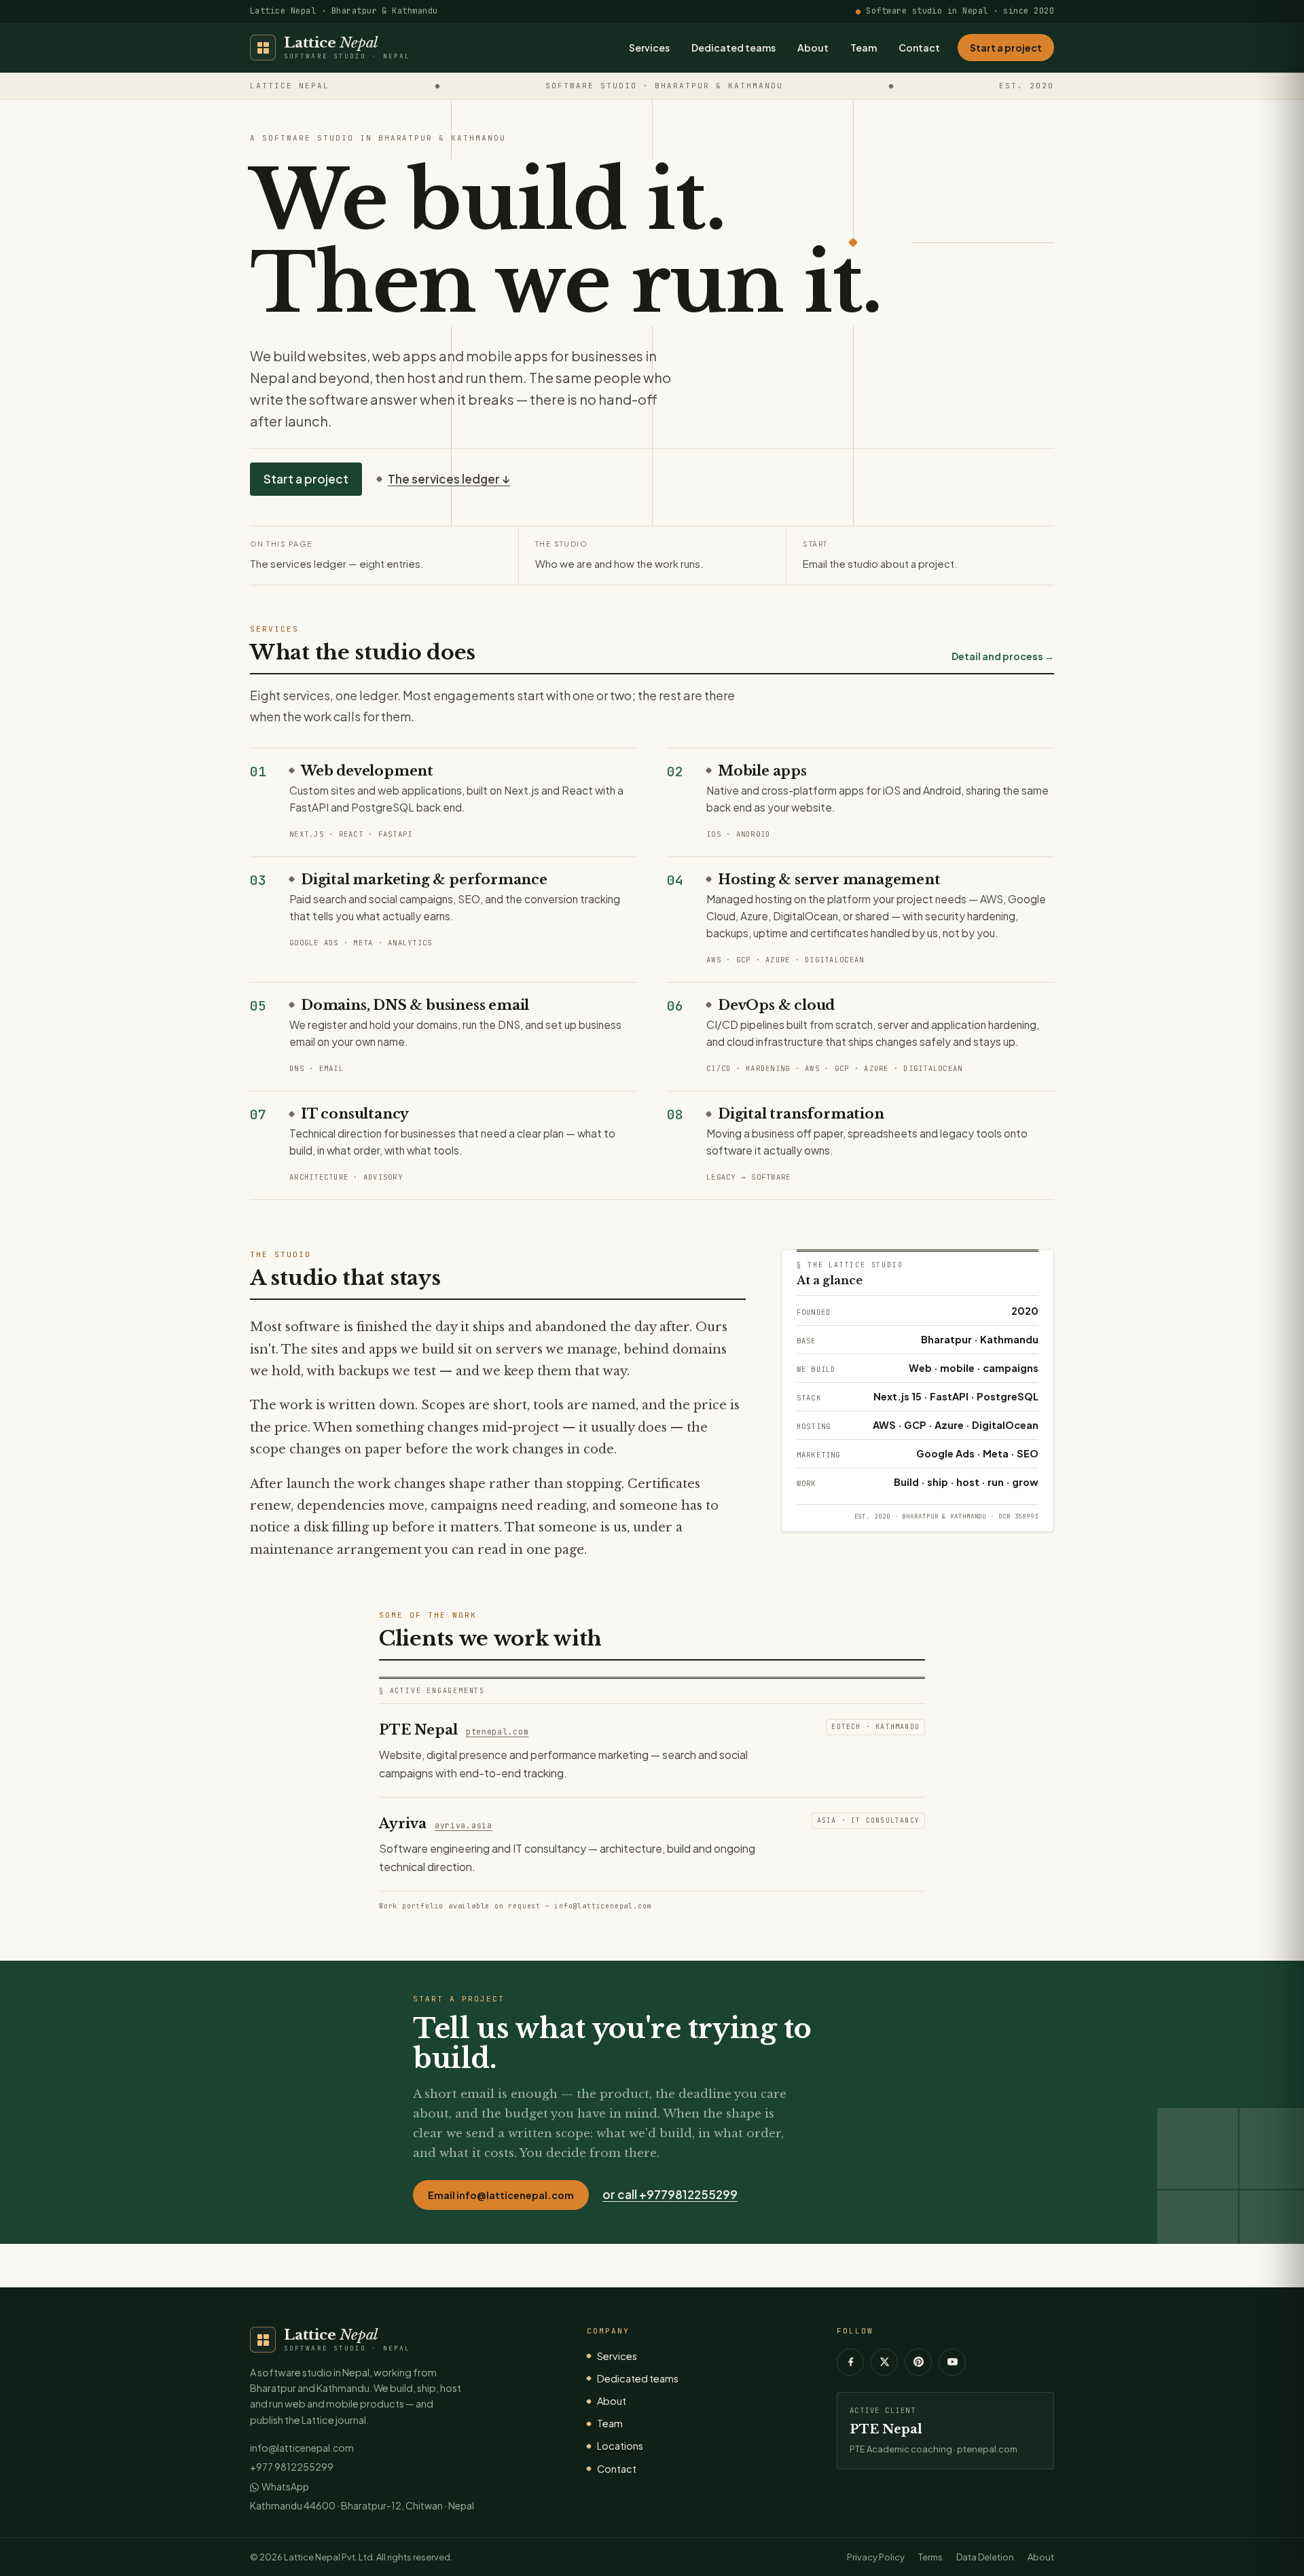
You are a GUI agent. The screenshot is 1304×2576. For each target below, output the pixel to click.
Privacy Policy (876, 2557)
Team (864, 48)
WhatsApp (285, 2486)
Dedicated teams (733, 48)
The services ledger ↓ (449, 479)
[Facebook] (850, 2362)
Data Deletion (985, 2557)
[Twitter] (884, 2362)
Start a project (1006, 48)
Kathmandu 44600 (293, 2505)
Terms (930, 2557)
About (813, 48)
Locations (620, 2446)
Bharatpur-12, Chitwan (392, 2505)
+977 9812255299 (292, 2467)
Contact (919, 48)
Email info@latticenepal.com (501, 2195)
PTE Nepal (886, 2429)
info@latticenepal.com (302, 2448)
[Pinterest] (918, 2362)
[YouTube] (952, 2362)
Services (649, 48)
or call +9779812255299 (670, 2194)
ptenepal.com (497, 1731)
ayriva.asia (464, 1825)
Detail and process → (1003, 656)
